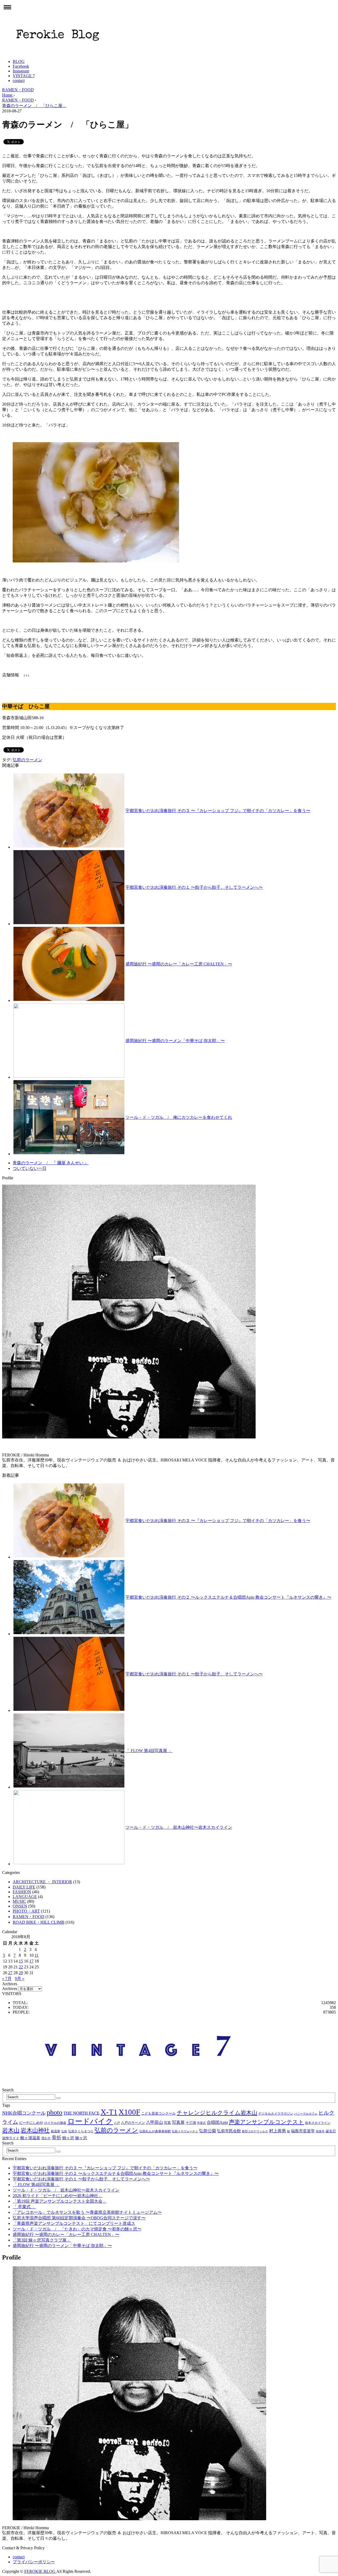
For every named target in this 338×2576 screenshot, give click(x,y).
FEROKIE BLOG (40, 2571)
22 (21, 1967)
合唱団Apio (217, 2122)
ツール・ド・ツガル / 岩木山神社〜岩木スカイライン (179, 1827)
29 (21, 1973)
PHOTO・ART (26, 1911)
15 (21, 1961)
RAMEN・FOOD (18, 90)
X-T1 (109, 2112)
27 (10, 1973)
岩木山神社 (35, 2130)
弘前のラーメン (27, 760)
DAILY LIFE (24, 1887)
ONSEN (20, 1906)
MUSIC (19, 1901)
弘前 (64, 2131)
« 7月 (7, 1979)
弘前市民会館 (229, 2131)
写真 (167, 2123)
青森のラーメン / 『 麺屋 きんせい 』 (51, 1163)
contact (19, 81)
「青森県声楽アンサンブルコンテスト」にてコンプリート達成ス (74, 2223)
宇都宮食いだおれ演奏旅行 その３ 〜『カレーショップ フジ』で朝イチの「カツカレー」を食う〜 (218, 811)
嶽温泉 (55, 2131)
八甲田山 (154, 2122)
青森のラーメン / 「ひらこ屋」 (34, 106)
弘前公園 (208, 2131)
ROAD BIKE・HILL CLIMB (39, 1922)
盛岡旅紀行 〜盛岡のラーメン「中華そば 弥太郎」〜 (175, 1041)
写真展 (178, 2122)
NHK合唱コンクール (24, 2113)
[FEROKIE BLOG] (58, 52)
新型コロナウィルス (255, 2131)
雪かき (46, 2138)
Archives (10, 1989)
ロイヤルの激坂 (55, 2123)
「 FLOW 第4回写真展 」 (149, 1751)
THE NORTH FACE (81, 2113)
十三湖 (191, 2123)
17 (31, 1961)
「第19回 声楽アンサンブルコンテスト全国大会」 (60, 2201)
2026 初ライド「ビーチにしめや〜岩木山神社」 (58, 2196)
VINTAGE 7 (24, 76)
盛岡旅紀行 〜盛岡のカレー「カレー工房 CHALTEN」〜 (179, 964)
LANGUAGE (25, 1897)
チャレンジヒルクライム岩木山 (217, 2113)
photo (55, 2112)
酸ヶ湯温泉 (30, 2138)
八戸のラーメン (133, 2123)
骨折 (57, 2138)
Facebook (21, 66)
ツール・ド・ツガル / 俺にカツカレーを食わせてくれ (179, 1117)
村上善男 (278, 2131)
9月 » (20, 1979)
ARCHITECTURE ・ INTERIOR (42, 1882)
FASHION (22, 1892)
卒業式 (201, 2123)
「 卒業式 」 (24, 2207)
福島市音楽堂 (303, 2131)
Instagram (21, 71)
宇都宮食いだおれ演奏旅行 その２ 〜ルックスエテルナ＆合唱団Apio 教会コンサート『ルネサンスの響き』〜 (228, 1597)
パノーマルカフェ (306, 2114)
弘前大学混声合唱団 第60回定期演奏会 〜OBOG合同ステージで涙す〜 (79, 2218)
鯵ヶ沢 (68, 2138)
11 (37, 1955)
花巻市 (320, 2131)
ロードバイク (90, 2121)
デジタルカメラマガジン (276, 2114)
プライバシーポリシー (34, 2562)
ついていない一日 (30, 1168)
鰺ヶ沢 (81, 2138)
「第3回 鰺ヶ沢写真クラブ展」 (42, 2240)
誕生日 (331, 2131)
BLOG (19, 61)
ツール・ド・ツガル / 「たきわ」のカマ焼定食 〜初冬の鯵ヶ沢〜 (77, 2229)
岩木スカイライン (318, 2123)
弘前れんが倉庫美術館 (155, 2131)
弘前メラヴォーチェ (185, 2131)
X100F (129, 2112)
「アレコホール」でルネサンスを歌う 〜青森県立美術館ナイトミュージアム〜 (87, 2212)
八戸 (117, 2123)
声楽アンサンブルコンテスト (266, 2122)
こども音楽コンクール (158, 2113)
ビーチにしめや (31, 2123)
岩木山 (11, 2130)
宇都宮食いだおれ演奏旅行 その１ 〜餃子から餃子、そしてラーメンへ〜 (194, 887)
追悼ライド (11, 2138)
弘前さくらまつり (81, 2131)
